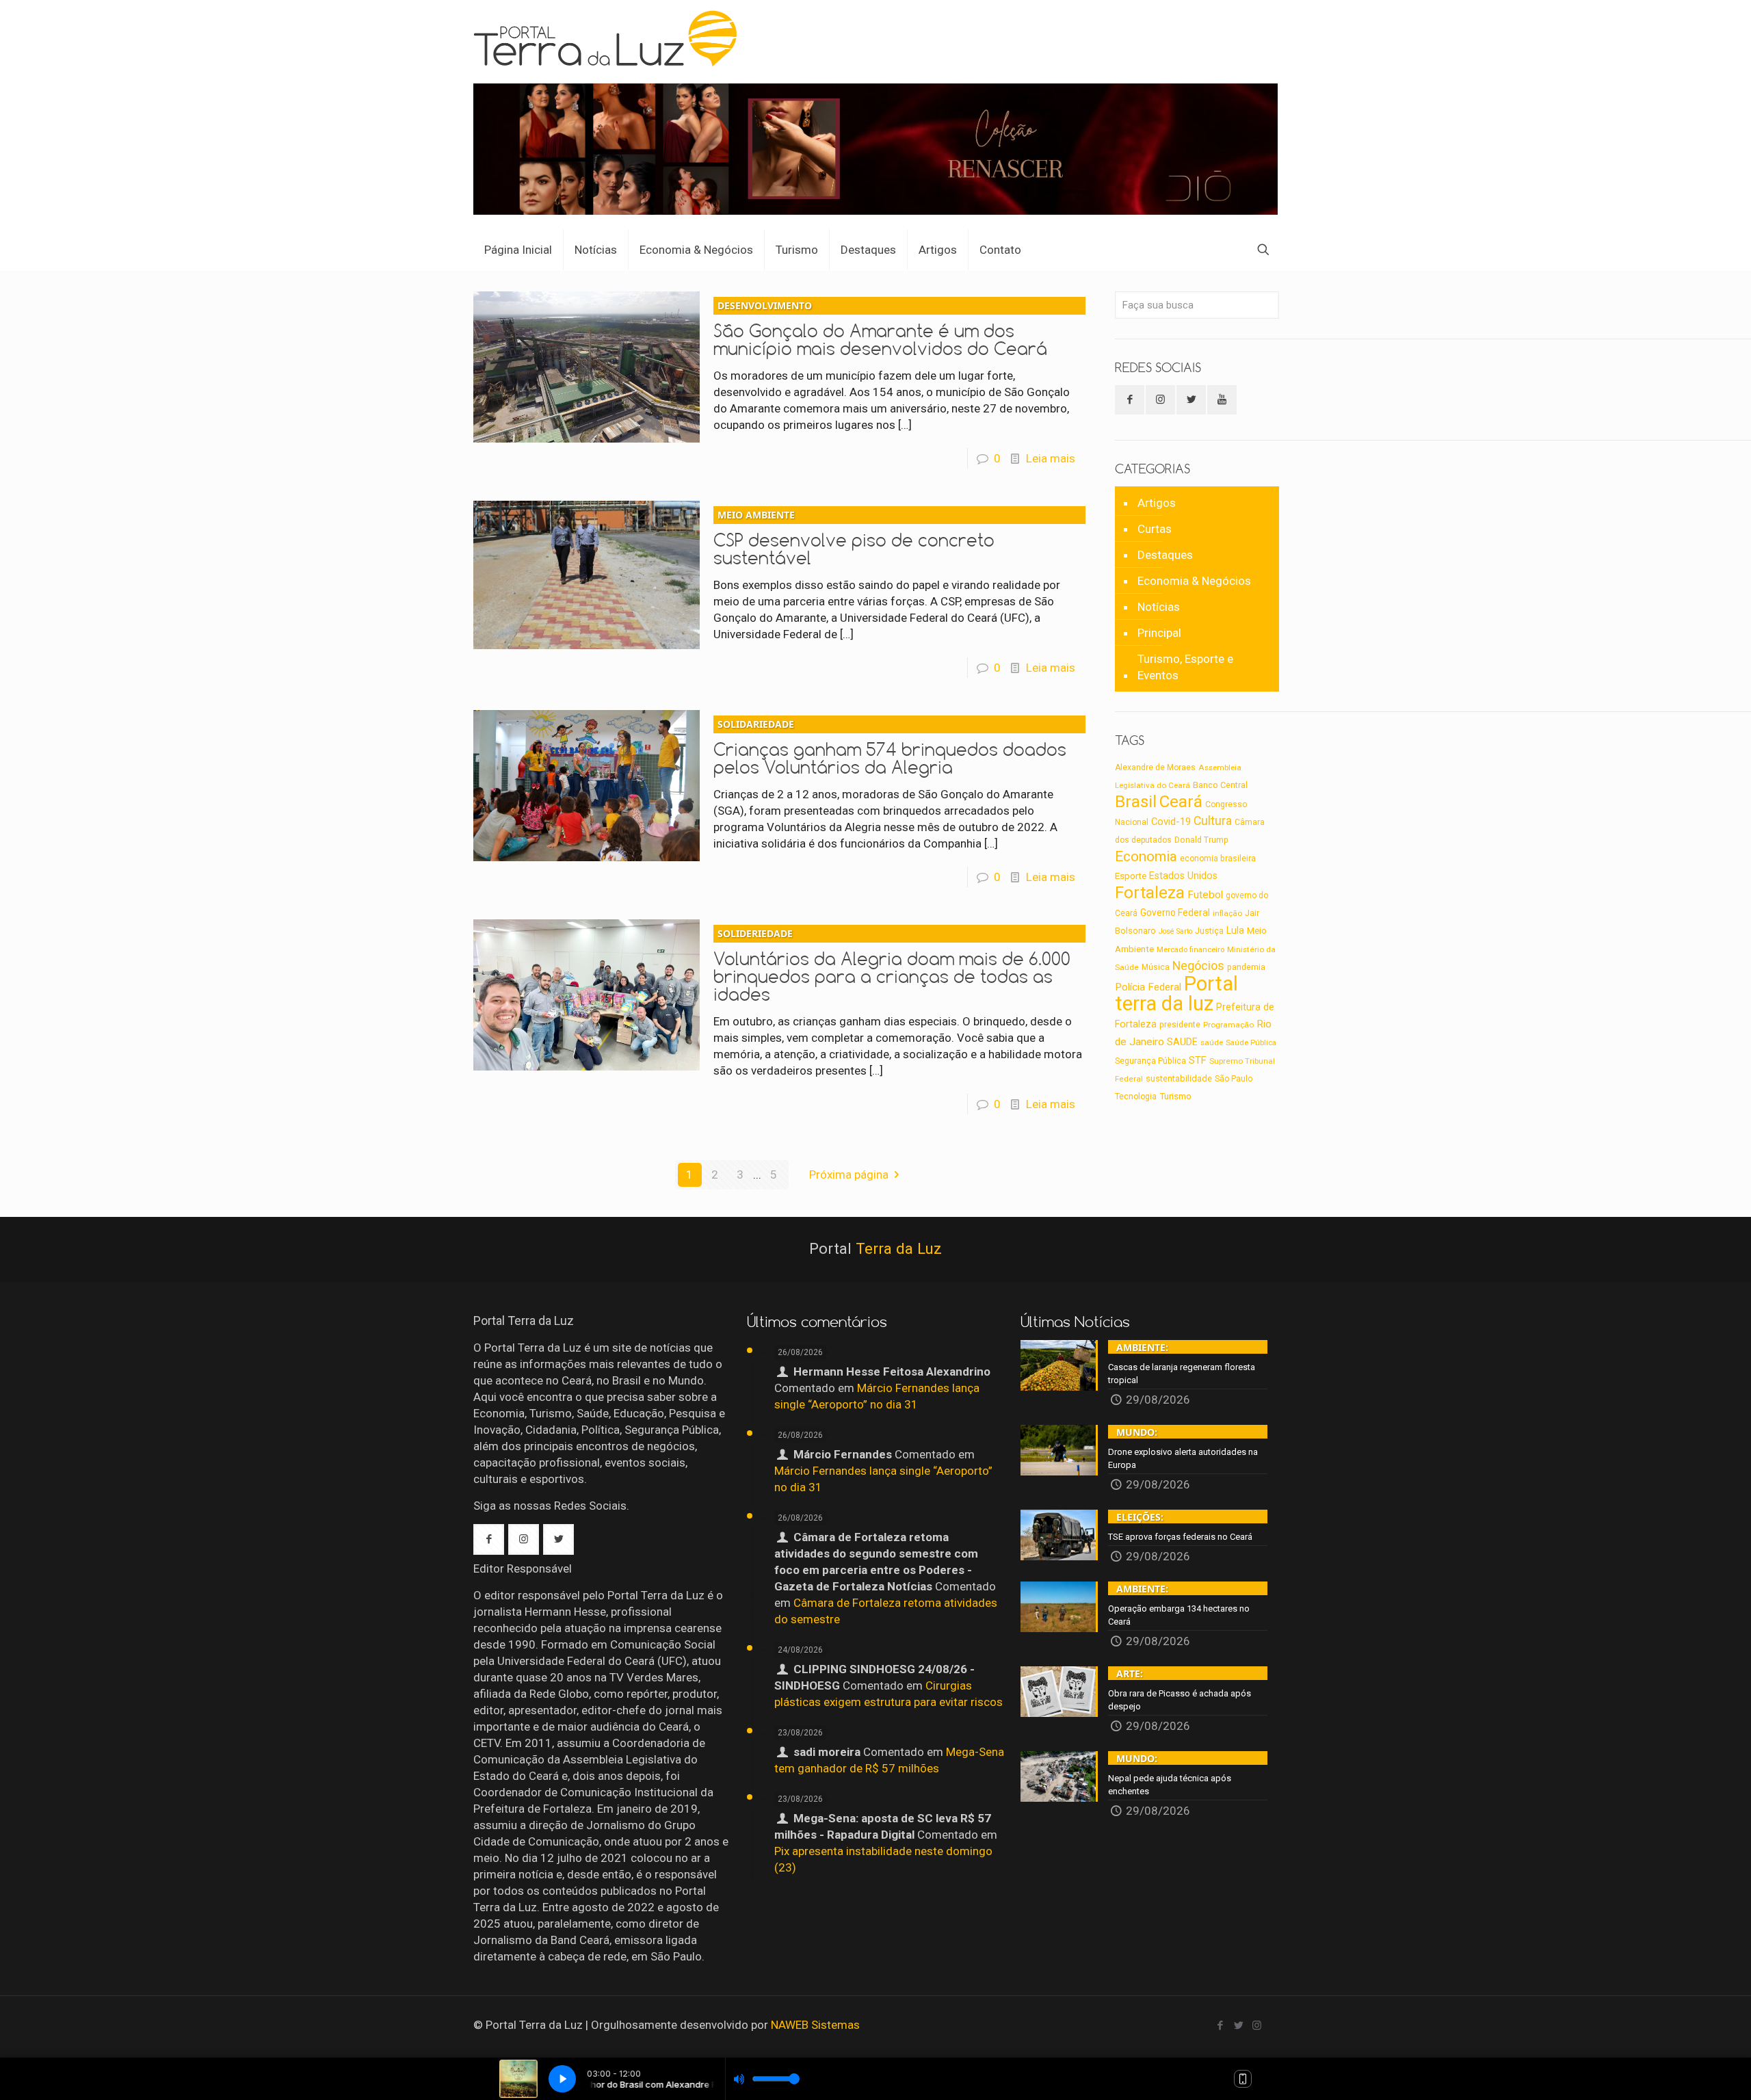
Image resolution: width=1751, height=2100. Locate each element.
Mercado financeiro (1190, 949)
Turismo (1175, 1096)
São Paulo (1234, 1079)
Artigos (1157, 503)
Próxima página (849, 1174)
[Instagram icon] (1257, 2025)
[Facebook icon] (1220, 2025)
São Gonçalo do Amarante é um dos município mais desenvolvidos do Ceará (880, 329)
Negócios (1198, 966)
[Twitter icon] (1238, 2025)
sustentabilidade (1179, 1078)
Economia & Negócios (1194, 581)
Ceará (1181, 802)
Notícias (1159, 607)
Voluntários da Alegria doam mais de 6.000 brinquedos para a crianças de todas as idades (892, 966)
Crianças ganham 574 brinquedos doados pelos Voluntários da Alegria (890, 748)
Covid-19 (1171, 822)
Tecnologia (1136, 1097)
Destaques (1165, 555)
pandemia (1246, 967)
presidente (1180, 1025)
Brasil (1136, 802)
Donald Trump (1201, 840)
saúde (1212, 1042)
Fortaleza (1150, 892)
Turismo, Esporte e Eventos (1185, 667)
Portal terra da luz (1176, 994)
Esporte (1131, 876)
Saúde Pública (1251, 1043)
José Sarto (1175, 931)
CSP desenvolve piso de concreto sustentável (854, 538)
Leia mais (1051, 458)
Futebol (1205, 895)
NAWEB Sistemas (815, 2025)
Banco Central (1220, 785)
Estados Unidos (1183, 876)
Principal (1159, 633)
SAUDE (1182, 1042)
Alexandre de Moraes (1155, 767)
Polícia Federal (1148, 987)
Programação (1228, 1025)
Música (1156, 967)
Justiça (1209, 931)
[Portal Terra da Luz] (611, 38)
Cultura (1213, 821)
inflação (1227, 913)
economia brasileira (1218, 858)
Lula (1235, 930)
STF (1198, 1060)
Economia (1146, 856)
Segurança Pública (1150, 1061)
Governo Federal (1175, 913)
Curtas (1155, 529)
